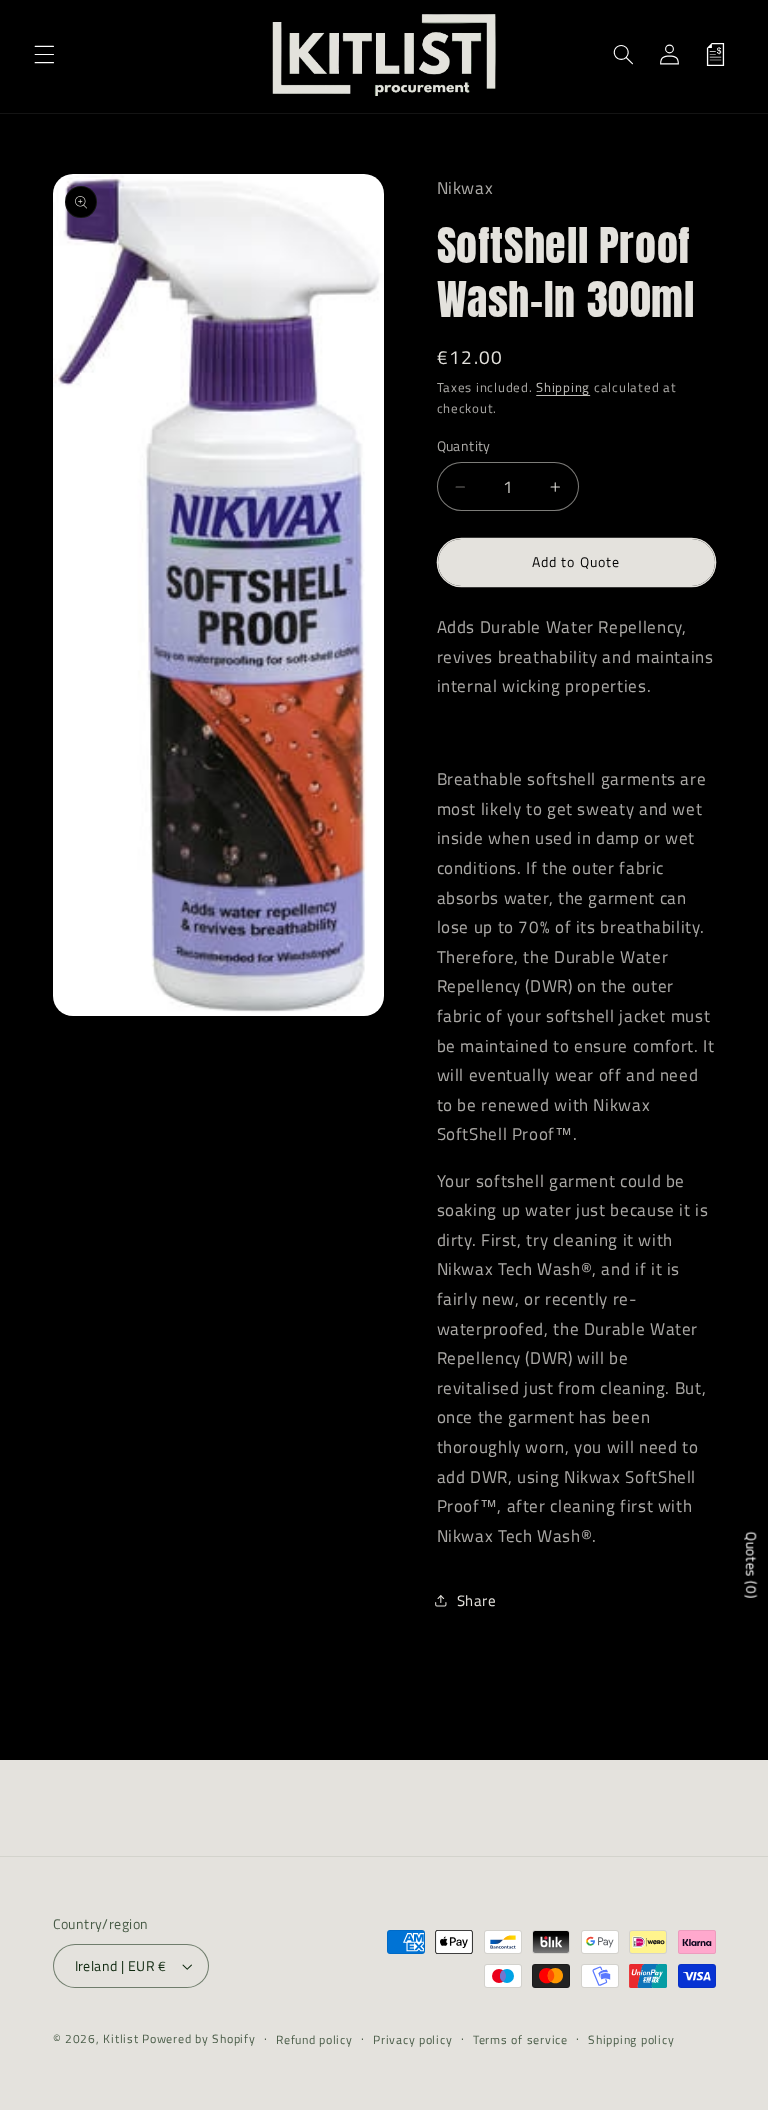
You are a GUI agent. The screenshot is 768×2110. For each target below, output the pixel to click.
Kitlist (122, 2038)
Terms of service (520, 2039)
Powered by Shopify (198, 2038)
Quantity (464, 446)
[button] (44, 54)
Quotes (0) (751, 1565)
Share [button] (477, 1600)
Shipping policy (631, 2039)
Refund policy (314, 2039)
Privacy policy (412, 2039)
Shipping (563, 387)
